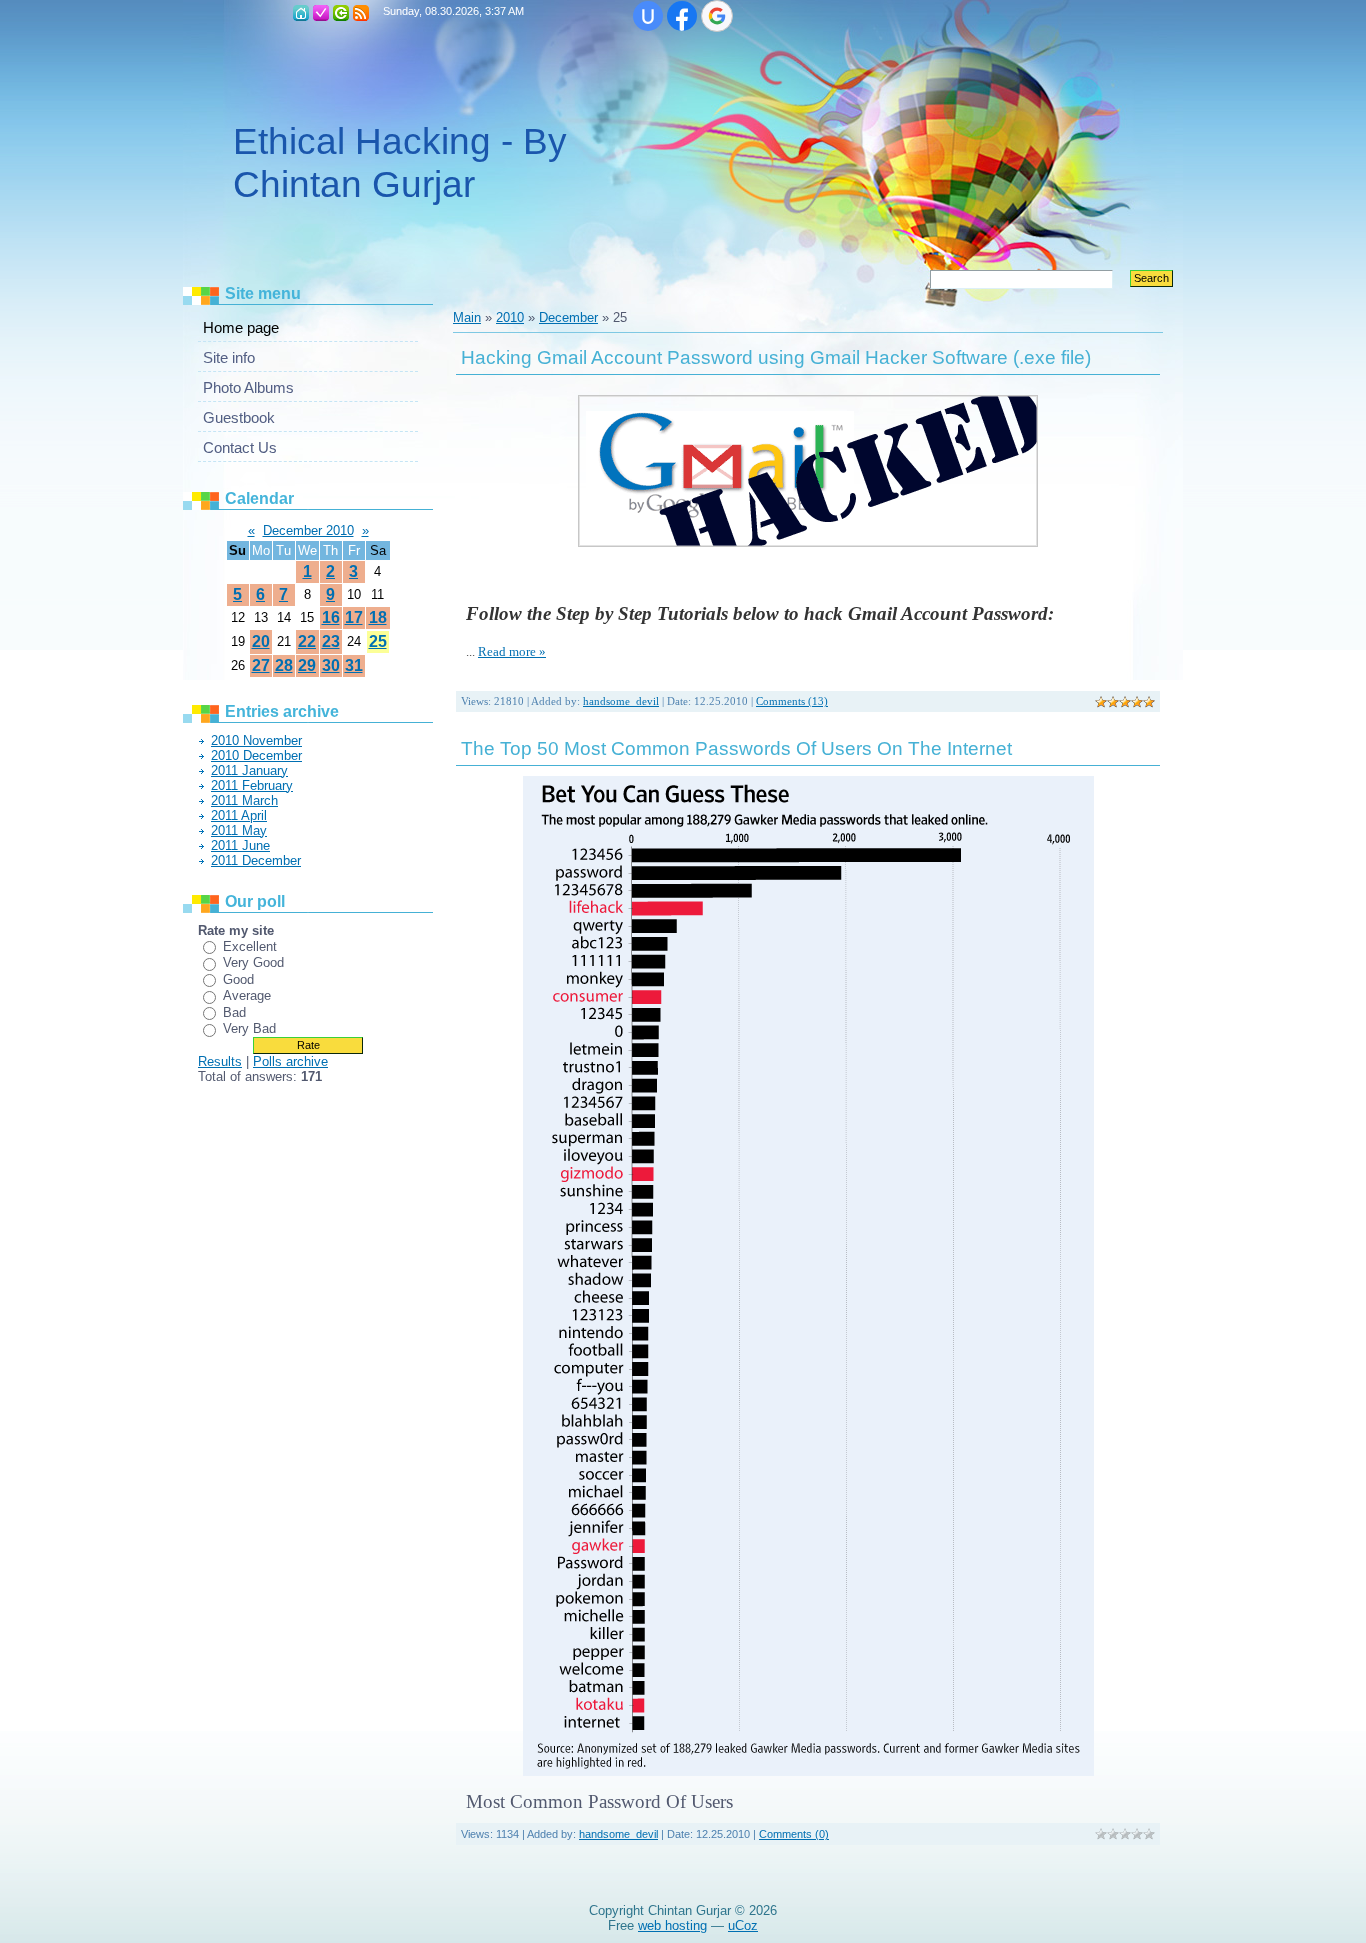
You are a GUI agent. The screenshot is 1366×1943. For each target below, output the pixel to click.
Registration (321, 13)
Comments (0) (794, 1834)
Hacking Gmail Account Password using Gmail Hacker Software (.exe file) (776, 357)
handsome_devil (621, 701)
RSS (361, 13)
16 (331, 617)
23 (331, 641)
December (568, 317)
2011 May (239, 830)
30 (331, 665)
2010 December (256, 755)
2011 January (249, 770)
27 (261, 665)
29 (307, 665)
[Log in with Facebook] (682, 16)
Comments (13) (792, 701)
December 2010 (308, 530)
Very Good (253, 962)
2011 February (252, 785)
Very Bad (249, 1028)
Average (247, 995)
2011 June (240, 845)
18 (378, 617)
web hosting (672, 1925)
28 (284, 665)
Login (341, 13)
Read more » (512, 651)
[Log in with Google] (717, 16)
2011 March (244, 800)
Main (301, 13)
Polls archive (290, 1061)
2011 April (239, 815)
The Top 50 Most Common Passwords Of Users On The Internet (736, 748)
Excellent (250, 946)
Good (238, 979)
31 (354, 665)
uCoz (743, 1925)
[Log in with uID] (648, 16)
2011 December (256, 860)
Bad (234, 1012)
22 (307, 641)
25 (378, 641)
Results (220, 1061)
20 (261, 641)
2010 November (256, 740)
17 (354, 617)
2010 (510, 317)
